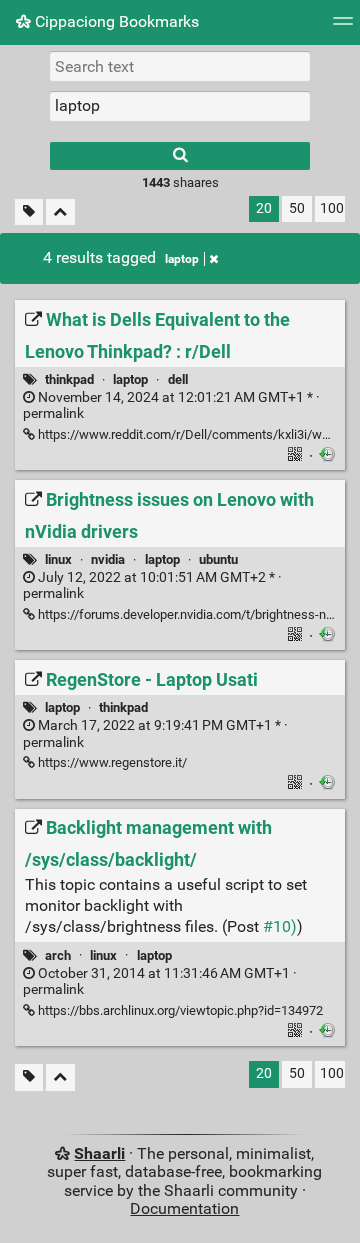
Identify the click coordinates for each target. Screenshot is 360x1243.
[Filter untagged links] (29, 212)
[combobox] (180, 106)
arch (58, 955)
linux (58, 559)
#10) (280, 926)
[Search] (180, 156)
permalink (171, 406)
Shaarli (99, 1153)
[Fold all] (60, 212)
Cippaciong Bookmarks (115, 21)
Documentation (184, 1208)
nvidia (108, 559)
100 (332, 208)
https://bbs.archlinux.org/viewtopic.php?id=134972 (179, 1010)
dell (178, 379)
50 (297, 208)
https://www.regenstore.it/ (111, 762)
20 (264, 208)
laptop (182, 259)
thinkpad (69, 379)
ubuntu (218, 559)
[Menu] (343, 27)
